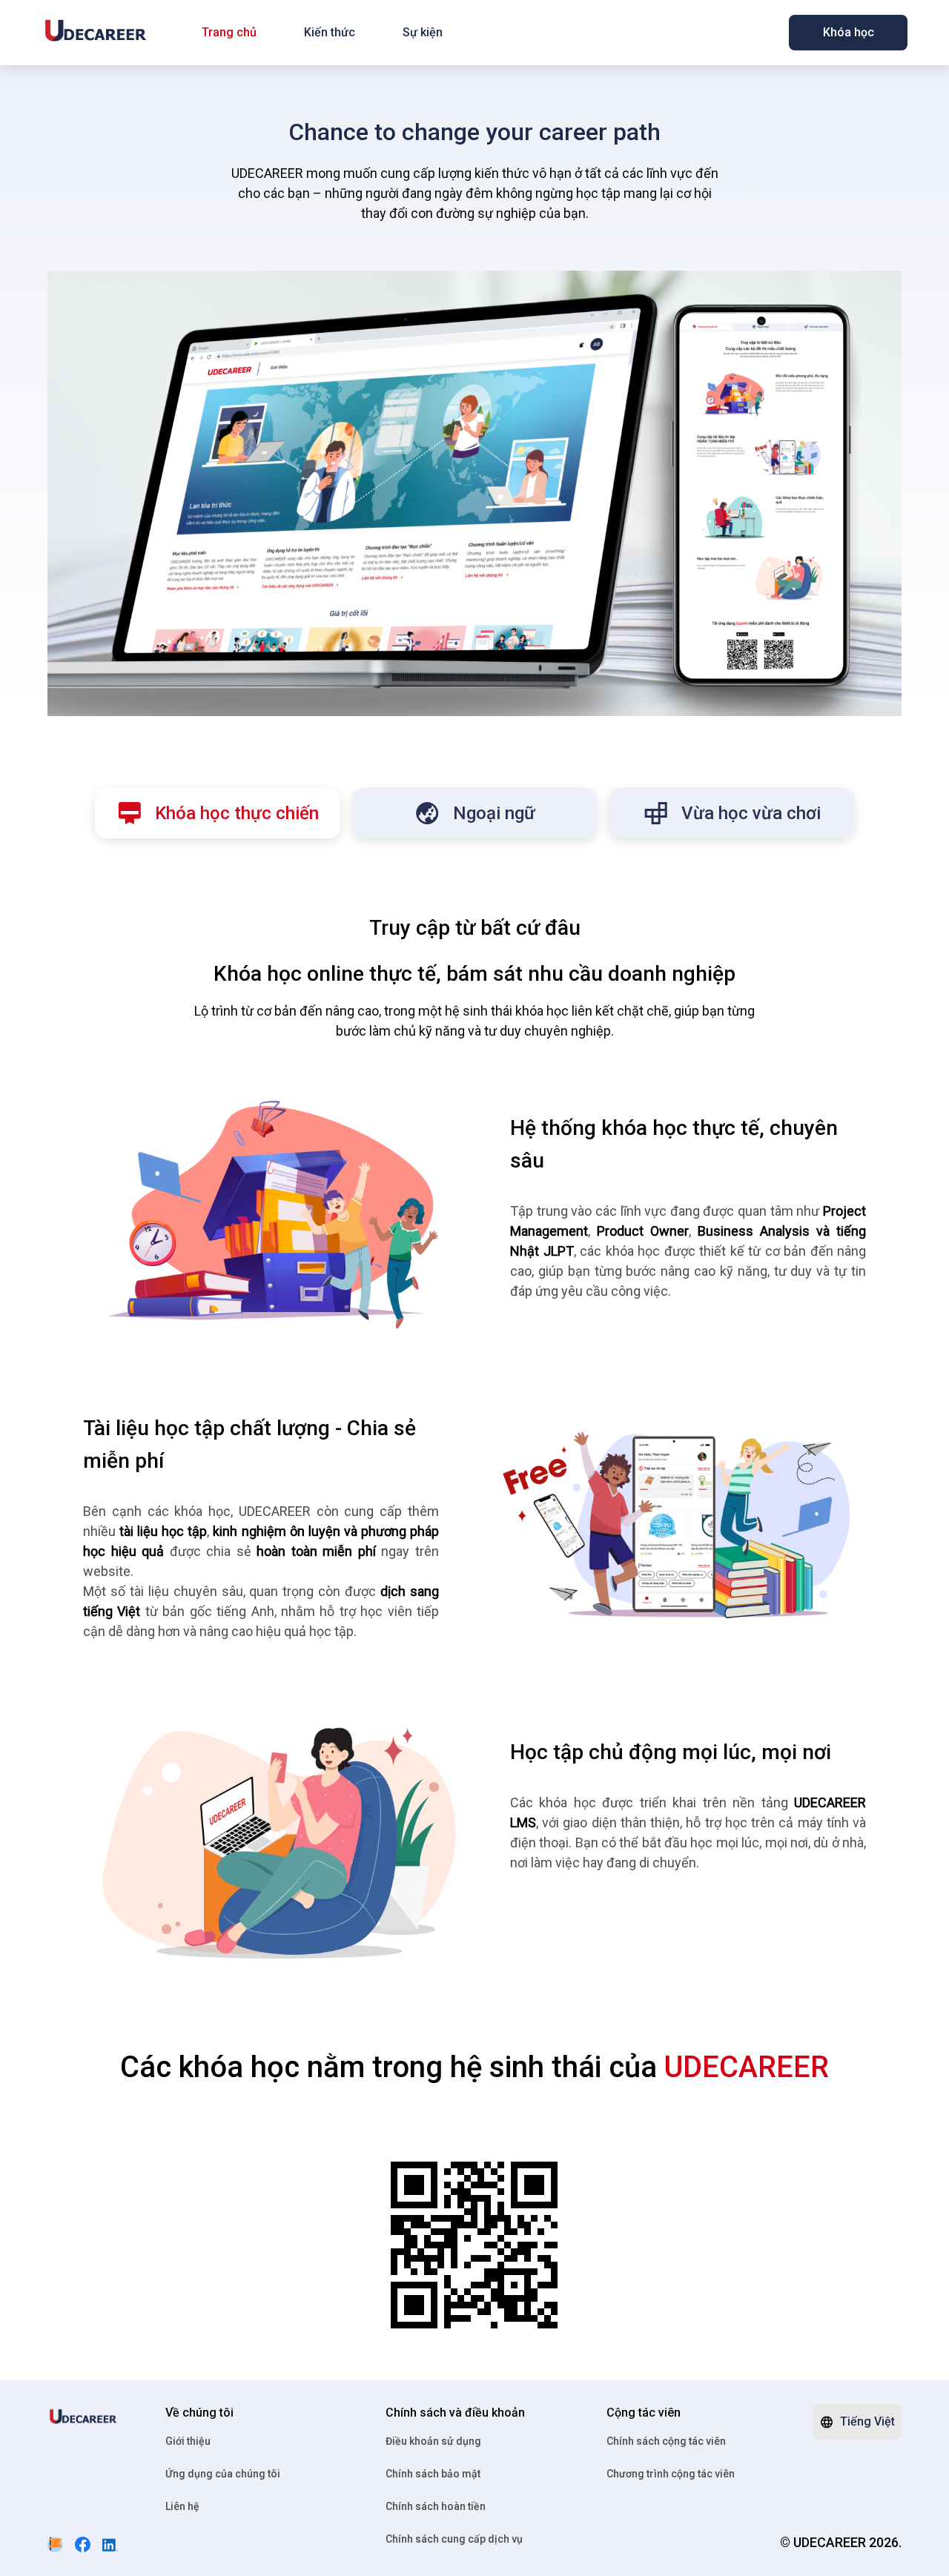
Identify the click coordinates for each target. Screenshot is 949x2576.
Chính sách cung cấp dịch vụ (454, 2539)
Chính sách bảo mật (433, 2474)
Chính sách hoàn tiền (436, 2506)
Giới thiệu (188, 2441)
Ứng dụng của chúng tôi (223, 2474)
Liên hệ (182, 2506)
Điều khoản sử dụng (433, 2441)
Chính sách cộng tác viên (666, 2441)
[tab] (218, 813)
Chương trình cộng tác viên (671, 2474)
